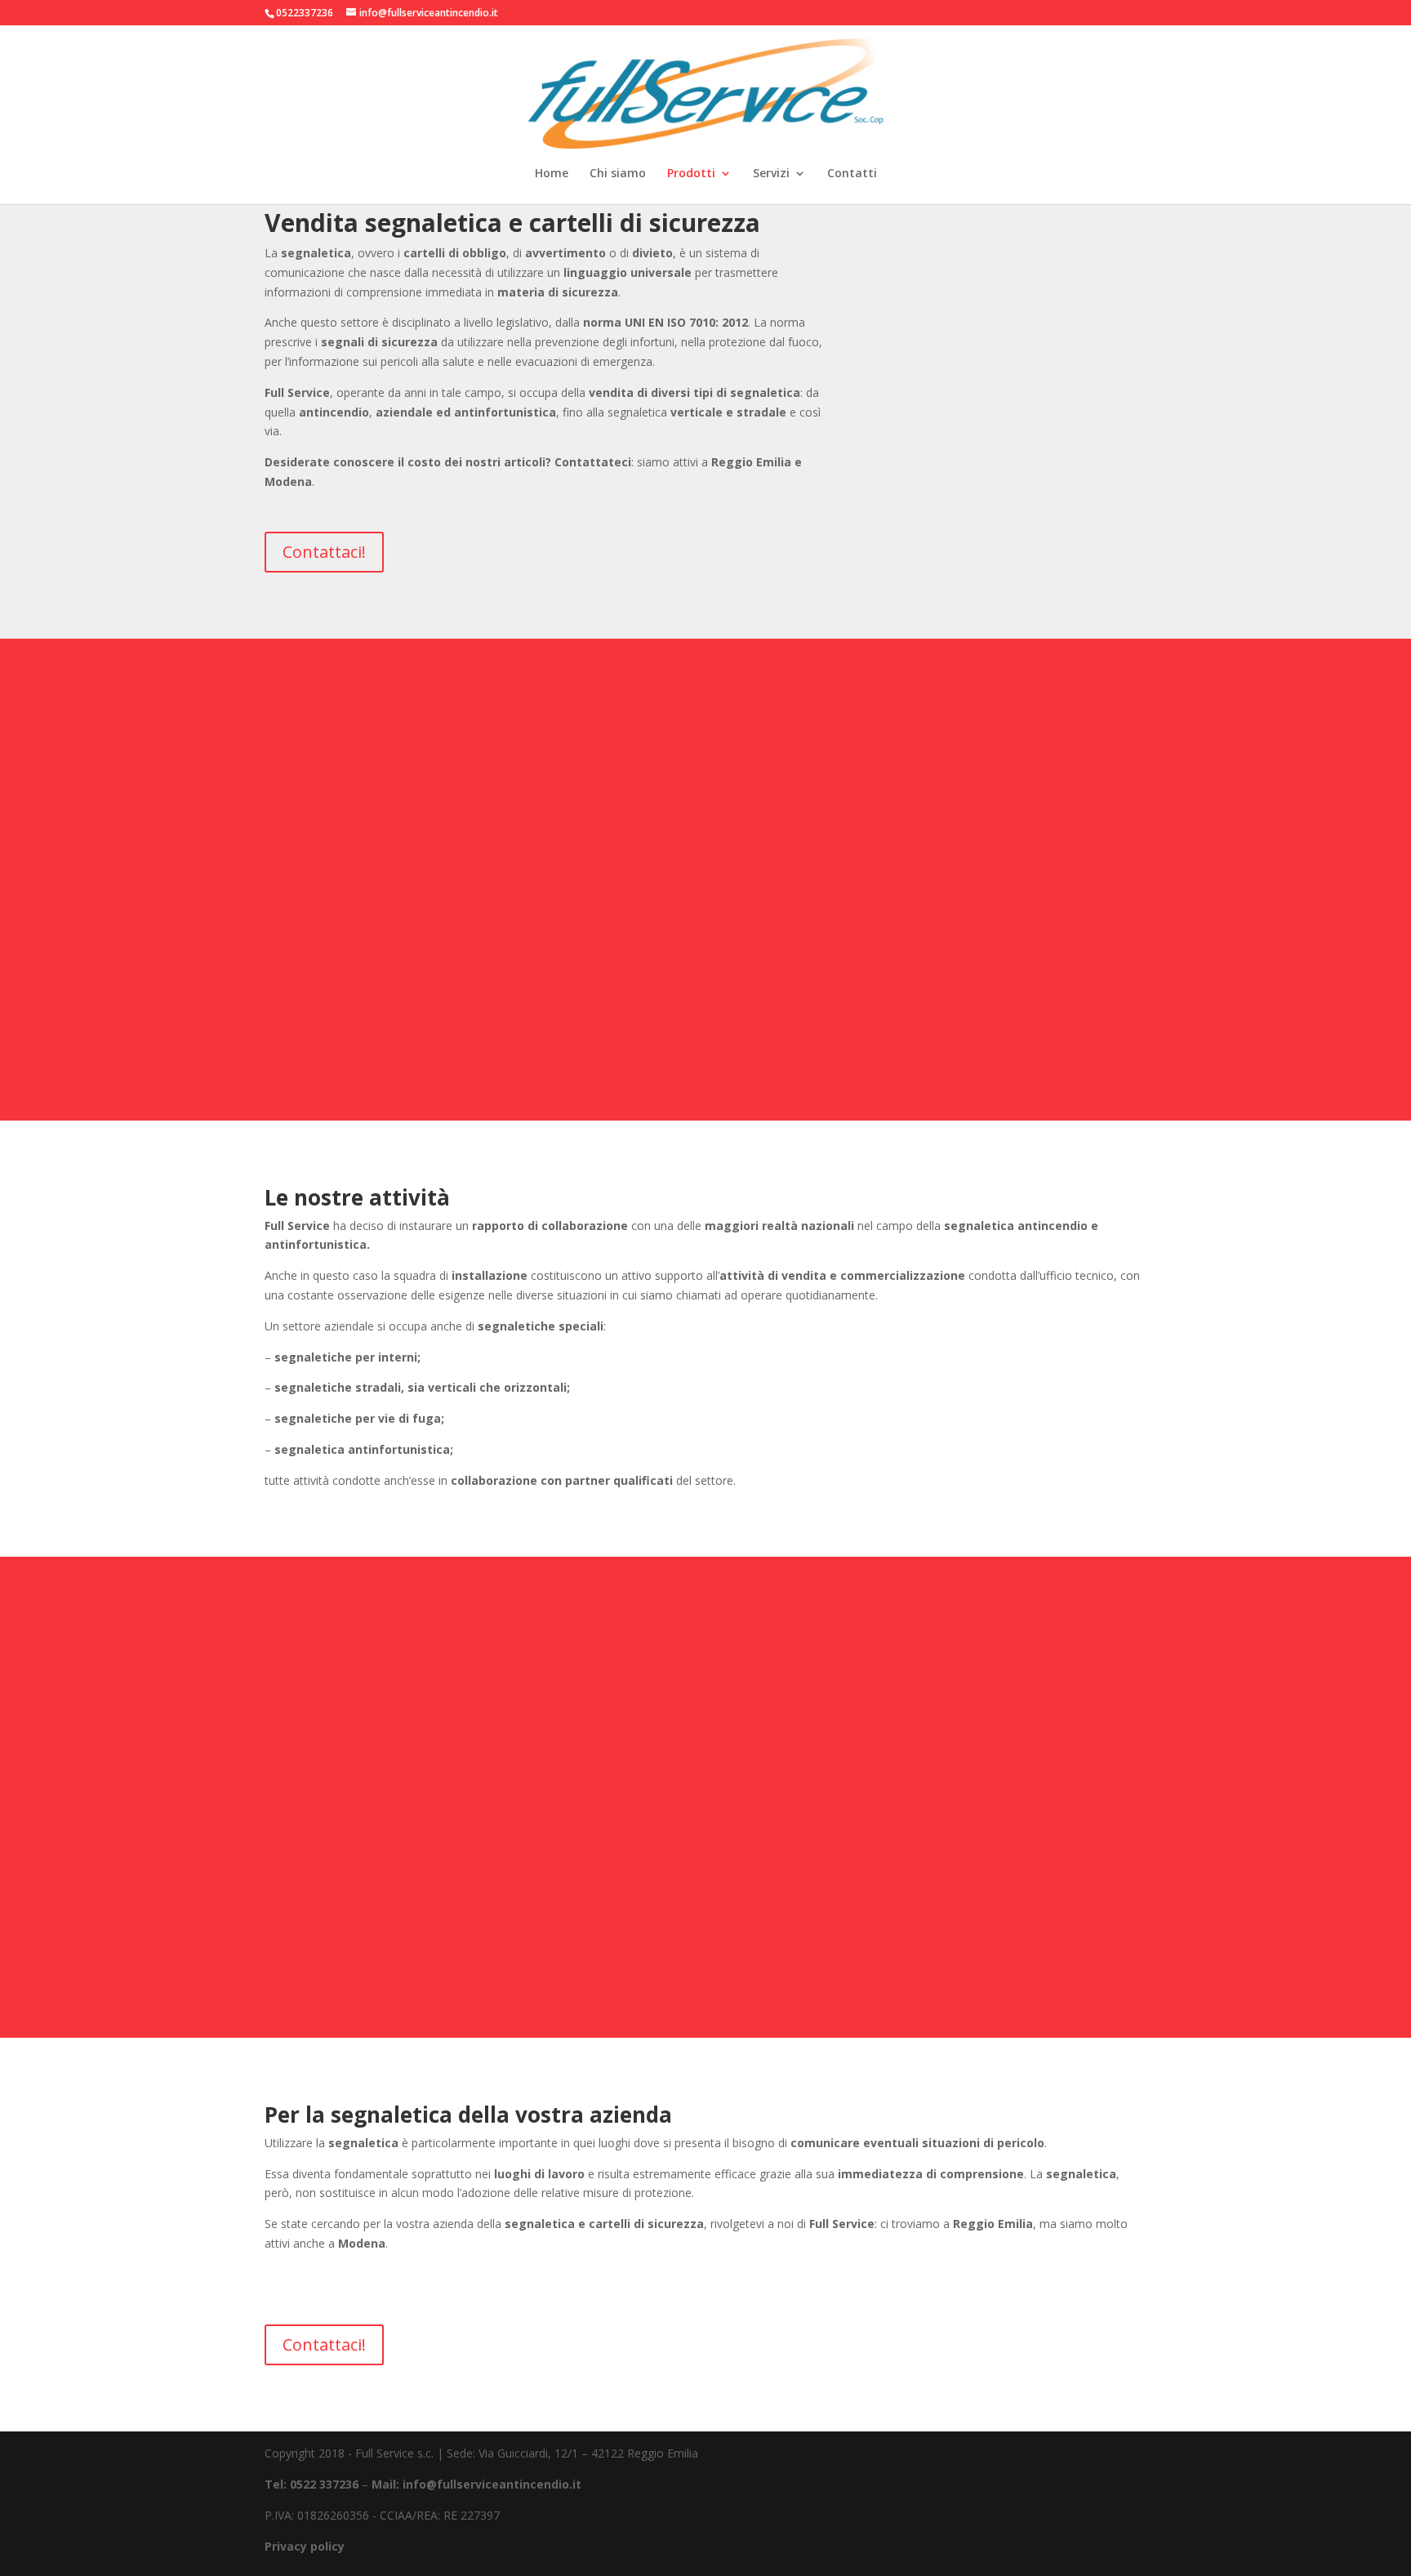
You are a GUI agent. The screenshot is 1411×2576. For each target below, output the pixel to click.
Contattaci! (324, 552)
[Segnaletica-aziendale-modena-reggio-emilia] (1016, 402)
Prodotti (691, 174)
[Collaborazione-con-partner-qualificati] (1016, 1967)
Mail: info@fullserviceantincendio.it (476, 2484)
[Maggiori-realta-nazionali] (1016, 1050)
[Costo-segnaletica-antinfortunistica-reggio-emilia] (705, 1967)
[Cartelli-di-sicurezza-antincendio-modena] (395, 1050)
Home (552, 174)
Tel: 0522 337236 (312, 2484)
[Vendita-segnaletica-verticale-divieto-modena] (395, 1967)
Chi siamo (618, 174)
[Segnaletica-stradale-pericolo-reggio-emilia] (705, 1050)
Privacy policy (305, 2546)
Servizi (771, 174)
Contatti (852, 174)
